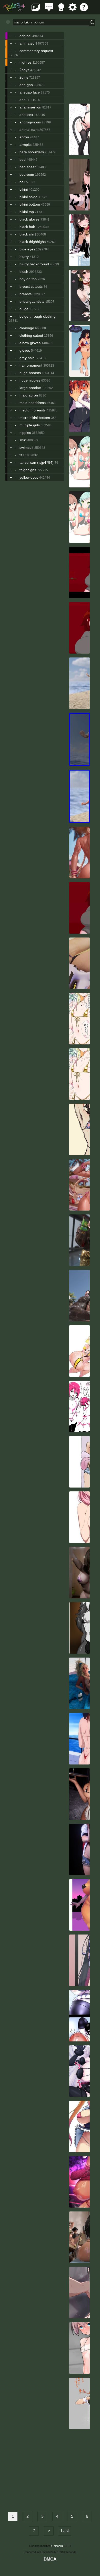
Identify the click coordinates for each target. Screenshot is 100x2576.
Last (65, 2531)
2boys (24, 70)
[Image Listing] (36, 10)
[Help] (84, 10)
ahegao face (30, 92)
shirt (23, 440)
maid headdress (33, 403)
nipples (25, 433)
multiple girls (30, 425)
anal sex (26, 115)
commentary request (36, 51)
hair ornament (31, 365)
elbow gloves (30, 343)
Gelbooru (57, 2546)
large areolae (30, 388)
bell (22, 182)
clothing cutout (31, 335)
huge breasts (30, 373)
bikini (24, 189)
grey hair (27, 358)
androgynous (30, 122)
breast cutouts (31, 286)
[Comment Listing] (49, 10)
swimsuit (26, 447)
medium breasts (33, 410)
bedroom (27, 174)
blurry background (34, 264)
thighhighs (28, 470)
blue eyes (27, 249)
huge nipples (30, 380)
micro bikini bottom (35, 418)
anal (23, 100)
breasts (26, 294)
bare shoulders (32, 152)
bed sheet (28, 167)
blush (24, 272)
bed (23, 159)
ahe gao (26, 85)
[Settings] (73, 10)
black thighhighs (33, 242)
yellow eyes (29, 477)
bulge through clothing (38, 316)
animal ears (29, 130)
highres (26, 62)
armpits (26, 145)
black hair (27, 227)
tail (22, 455)
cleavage (27, 328)
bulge (24, 309)
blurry (24, 257)
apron (24, 137)
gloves (25, 350)
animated (27, 43)
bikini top (27, 212)
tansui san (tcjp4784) (37, 462)
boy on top (28, 279)
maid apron (29, 395)
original (25, 36)
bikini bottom (30, 204)
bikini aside (28, 197)
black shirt (28, 234)
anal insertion (30, 107)
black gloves (29, 219)
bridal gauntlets (32, 301)
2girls (24, 77)
